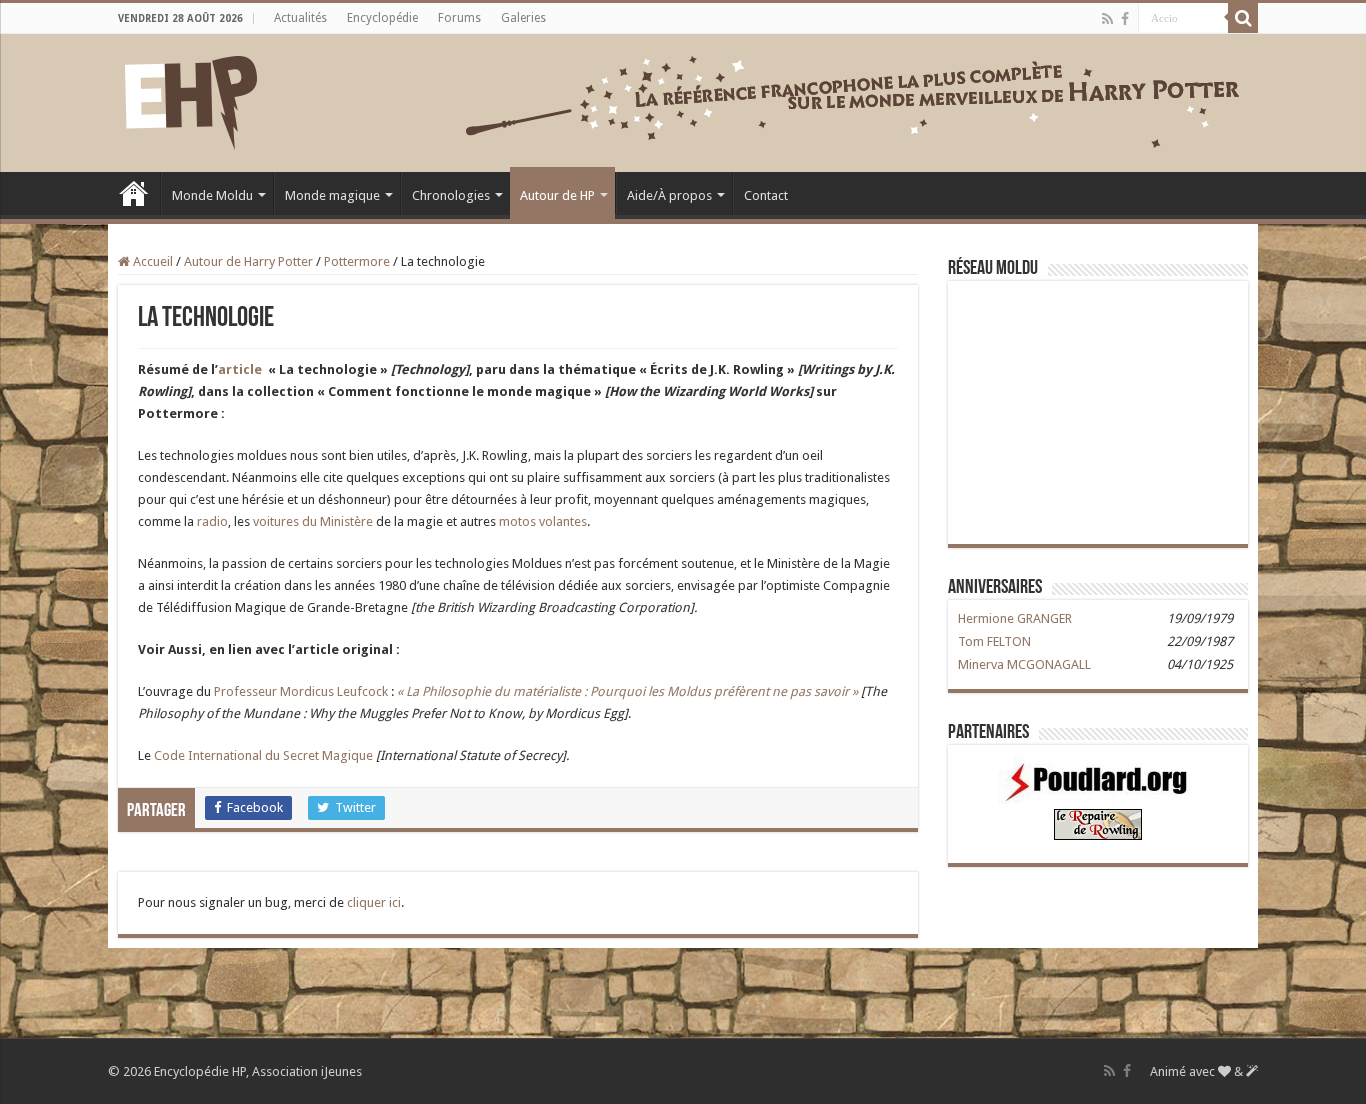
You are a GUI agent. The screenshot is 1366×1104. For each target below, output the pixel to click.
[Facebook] (1125, 19)
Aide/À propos (669, 195)
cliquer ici (374, 902)
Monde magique (332, 195)
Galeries (523, 18)
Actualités (300, 18)
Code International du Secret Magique (265, 755)
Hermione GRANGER (1015, 618)
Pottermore (357, 261)
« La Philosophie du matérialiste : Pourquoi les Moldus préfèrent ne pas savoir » (626, 691)
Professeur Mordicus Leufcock (302, 691)
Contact (766, 195)
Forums (459, 18)
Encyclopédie (382, 18)
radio (212, 521)
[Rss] (1107, 19)
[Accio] (1243, 18)
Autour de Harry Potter (248, 261)
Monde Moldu (212, 195)
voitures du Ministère (314, 521)
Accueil (134, 193)
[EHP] (191, 99)
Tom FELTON (994, 641)
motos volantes (543, 521)
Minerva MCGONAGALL (1024, 664)
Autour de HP (557, 195)
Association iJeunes (307, 1071)
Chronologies (451, 195)
